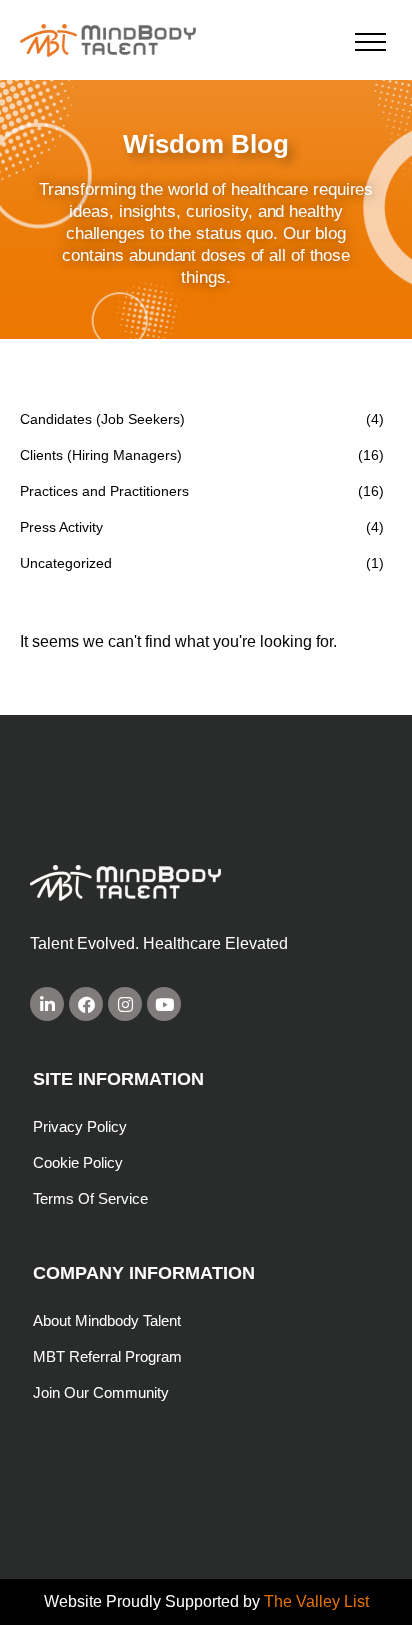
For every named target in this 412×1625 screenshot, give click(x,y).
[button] (370, 41)
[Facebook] (86, 1004)
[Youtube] (164, 1004)
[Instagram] (125, 1004)
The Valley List (316, 1601)
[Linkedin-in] (47, 1004)
